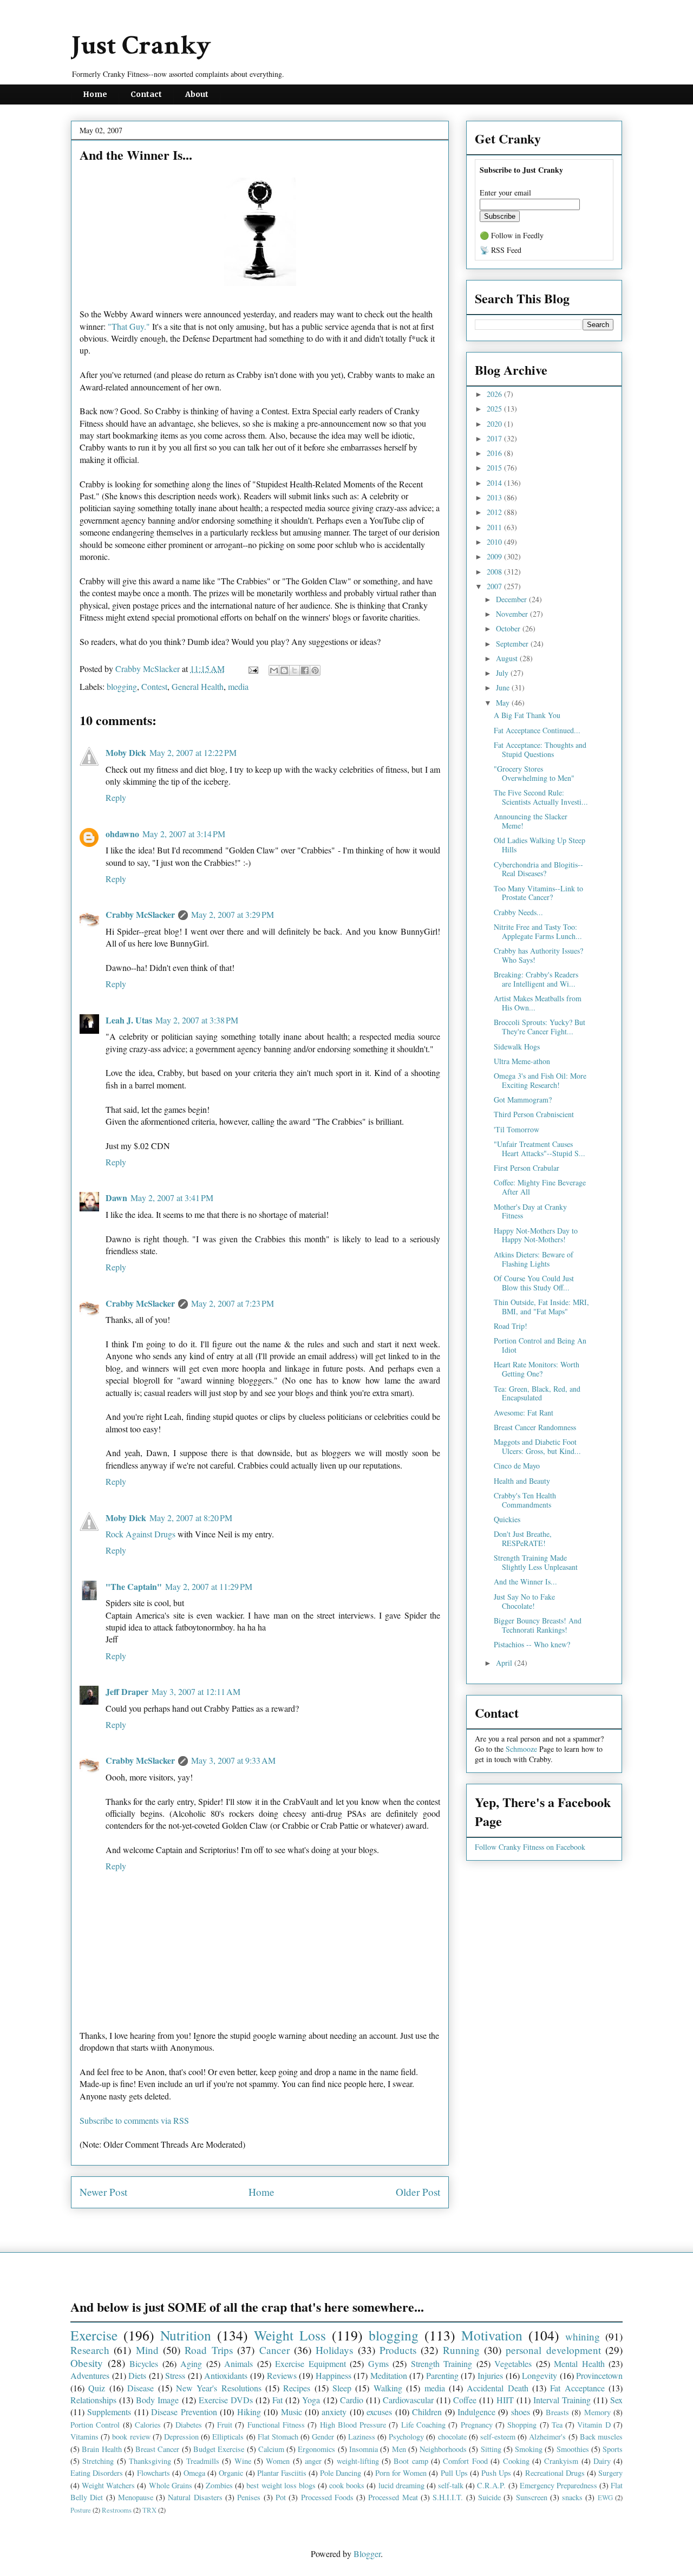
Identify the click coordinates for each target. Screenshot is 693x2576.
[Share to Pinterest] (315, 670)
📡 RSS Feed (501, 250)
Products (398, 2350)
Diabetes (189, 2425)
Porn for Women (401, 2473)
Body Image (157, 2400)
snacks (572, 2497)
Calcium (271, 2449)
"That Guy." (129, 326)
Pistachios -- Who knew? (532, 1644)
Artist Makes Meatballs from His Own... (538, 1003)
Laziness (362, 2437)
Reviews (282, 2375)
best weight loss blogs (281, 2485)
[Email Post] (252, 669)
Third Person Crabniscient (534, 1114)
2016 (495, 453)
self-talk (451, 2485)
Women (278, 2461)
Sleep (342, 2388)
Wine (243, 2461)
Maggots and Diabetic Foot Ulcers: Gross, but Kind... (537, 1446)
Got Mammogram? (523, 1100)
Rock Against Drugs (140, 1534)
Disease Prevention (184, 2412)
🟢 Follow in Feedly (512, 235)
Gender (323, 2437)
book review (131, 2437)
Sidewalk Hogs (517, 1046)
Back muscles (601, 2437)
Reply (116, 797)
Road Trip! (511, 1326)
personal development (553, 2350)
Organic (231, 2473)
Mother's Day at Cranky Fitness (530, 1211)
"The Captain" (134, 1586)
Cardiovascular (408, 2400)
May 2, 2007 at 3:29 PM (233, 914)
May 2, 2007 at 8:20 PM (191, 1518)
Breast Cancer (157, 2449)
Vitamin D (594, 2425)
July (503, 673)
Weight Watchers (108, 2485)
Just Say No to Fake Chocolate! (524, 1601)
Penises (249, 2497)
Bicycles (144, 2363)
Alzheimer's (547, 2437)
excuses (379, 2412)
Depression (181, 2437)
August (508, 658)
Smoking (529, 2449)
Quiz (97, 2388)
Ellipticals (228, 2437)
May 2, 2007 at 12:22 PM (193, 752)
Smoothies (573, 2449)
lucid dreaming (401, 2485)
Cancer (274, 2350)
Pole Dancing (341, 2473)
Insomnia (364, 2449)
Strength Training (442, 2363)
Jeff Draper (127, 1691)
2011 (495, 527)
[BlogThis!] (284, 670)
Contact (146, 94)
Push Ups (496, 2473)
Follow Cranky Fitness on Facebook (530, 1847)
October (509, 628)
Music (292, 2412)
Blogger (367, 2554)
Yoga (311, 2400)
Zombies (219, 2485)
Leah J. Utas (129, 1020)
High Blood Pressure (353, 2425)
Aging (191, 2363)
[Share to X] (295, 670)
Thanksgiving (150, 2461)
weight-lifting (358, 2461)
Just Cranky (141, 46)
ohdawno (122, 834)
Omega (194, 2473)
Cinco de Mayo (517, 1466)
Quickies (507, 1519)
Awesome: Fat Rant (524, 1413)
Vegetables (513, 2363)
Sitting (491, 2449)
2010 (495, 542)
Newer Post (103, 2192)
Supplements (109, 2412)
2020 (495, 424)
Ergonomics (316, 2449)
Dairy (602, 2461)
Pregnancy (477, 2425)
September (513, 644)
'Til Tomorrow (517, 1129)
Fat (277, 2400)
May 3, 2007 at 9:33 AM (233, 1760)
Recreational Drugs (555, 2473)
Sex (616, 2400)
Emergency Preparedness (558, 2485)
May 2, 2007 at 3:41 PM (172, 1198)
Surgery (610, 2473)
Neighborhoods (443, 2449)
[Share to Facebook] (305, 670)
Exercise (94, 2335)
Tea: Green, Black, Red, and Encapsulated (537, 1393)
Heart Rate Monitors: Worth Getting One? (537, 1369)
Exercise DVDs (226, 2400)
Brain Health (102, 2449)
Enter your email (505, 193)
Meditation (389, 2375)
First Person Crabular (527, 1168)
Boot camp (411, 2461)
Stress (175, 2375)
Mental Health (579, 2363)
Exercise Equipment (310, 2363)
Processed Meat (393, 2497)
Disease (140, 2388)
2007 (495, 586)
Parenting (442, 2375)
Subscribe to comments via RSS (134, 2120)
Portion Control (95, 2425)
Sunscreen (532, 2497)
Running (461, 2350)
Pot (281, 2497)
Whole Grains (171, 2485)
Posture (81, 2510)
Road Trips (208, 2350)
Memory (597, 2412)
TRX (149, 2510)
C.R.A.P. (491, 2485)
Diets (137, 2375)
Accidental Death (497, 2388)
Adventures (90, 2375)
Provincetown (599, 2375)
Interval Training (562, 2400)
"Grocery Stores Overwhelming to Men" (534, 773)
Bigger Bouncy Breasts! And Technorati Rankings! (538, 1625)
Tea (557, 2425)
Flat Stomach (278, 2437)
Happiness (334, 2375)
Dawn (116, 1198)
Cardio (352, 2400)
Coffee (465, 2400)
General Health (198, 686)
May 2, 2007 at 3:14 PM (184, 834)
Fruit (225, 2425)
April (505, 1663)
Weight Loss (290, 2335)
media (238, 686)
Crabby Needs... (518, 912)
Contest (154, 686)
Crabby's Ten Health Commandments (525, 1500)
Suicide (489, 2497)
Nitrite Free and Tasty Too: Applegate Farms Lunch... (538, 931)
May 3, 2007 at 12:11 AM (196, 1691)
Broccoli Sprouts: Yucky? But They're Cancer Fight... (540, 1027)
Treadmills (203, 2461)
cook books (347, 2485)
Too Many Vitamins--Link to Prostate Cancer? (538, 893)
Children (427, 2412)
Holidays (334, 2350)
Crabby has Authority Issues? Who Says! (538, 955)
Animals (238, 2363)
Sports (613, 2449)
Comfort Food (465, 2461)
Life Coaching (423, 2425)
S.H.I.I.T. (448, 2497)
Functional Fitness (276, 2425)
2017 (495, 438)
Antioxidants (226, 2375)
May (504, 703)
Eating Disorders (97, 2473)
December (512, 599)
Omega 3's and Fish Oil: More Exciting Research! (540, 1080)
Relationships (93, 2400)
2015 (495, 468)
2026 (495, 394)
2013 (495, 497)
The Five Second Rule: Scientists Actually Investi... (541, 797)
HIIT (505, 2400)
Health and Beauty (522, 1481)
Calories (148, 2425)
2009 (495, 556)
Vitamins (84, 2437)
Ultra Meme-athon (522, 1061)
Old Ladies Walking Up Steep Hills (540, 845)
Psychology (406, 2437)
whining (583, 2336)
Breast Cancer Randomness (535, 1427)
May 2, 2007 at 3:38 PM (197, 1020)
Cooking (516, 2461)
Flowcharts (153, 2473)
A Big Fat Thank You (527, 715)
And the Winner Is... (525, 1582)
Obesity (87, 2363)
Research (90, 2350)
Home (95, 94)
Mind (147, 2350)
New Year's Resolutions (219, 2388)
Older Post (418, 2192)
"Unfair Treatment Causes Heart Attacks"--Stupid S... (540, 1149)
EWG (605, 2497)
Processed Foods (327, 2497)
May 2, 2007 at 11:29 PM (209, 1586)
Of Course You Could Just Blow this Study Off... (534, 1283)
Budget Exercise (219, 2449)
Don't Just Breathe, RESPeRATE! (523, 1538)
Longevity (540, 2375)
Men (399, 2449)
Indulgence (476, 2412)
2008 (495, 572)
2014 (495, 483)
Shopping (522, 2425)
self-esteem (498, 2437)
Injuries (490, 2375)
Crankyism (561, 2461)
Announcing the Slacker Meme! (531, 821)
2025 (495, 409)
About (197, 94)
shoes (521, 2412)
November (513, 614)
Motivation (492, 2335)
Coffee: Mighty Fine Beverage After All (540, 1187)
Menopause (136, 2497)
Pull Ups (454, 2473)
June (504, 687)
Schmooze (521, 1749)
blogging (122, 686)
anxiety (334, 2412)
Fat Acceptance (577, 2388)
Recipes (297, 2388)
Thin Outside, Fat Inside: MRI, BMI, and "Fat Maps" (541, 1307)
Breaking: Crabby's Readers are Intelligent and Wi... (536, 979)
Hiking (249, 2412)
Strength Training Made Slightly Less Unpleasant (536, 1562)
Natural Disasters (195, 2497)
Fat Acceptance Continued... (537, 730)
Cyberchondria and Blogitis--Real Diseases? (538, 869)
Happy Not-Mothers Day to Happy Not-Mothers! (536, 1235)
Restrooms (117, 2510)
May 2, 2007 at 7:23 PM (233, 1303)
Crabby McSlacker (149, 669)
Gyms (378, 2363)
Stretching (98, 2461)
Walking (388, 2388)
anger (313, 2461)
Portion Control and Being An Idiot (540, 1345)
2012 (495, 512)
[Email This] (274, 670)
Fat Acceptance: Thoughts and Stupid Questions (540, 749)
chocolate (452, 2437)
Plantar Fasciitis (282, 2473)
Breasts (557, 2412)
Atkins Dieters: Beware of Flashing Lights (534, 1259)
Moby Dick (126, 752)
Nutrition (186, 2335)
